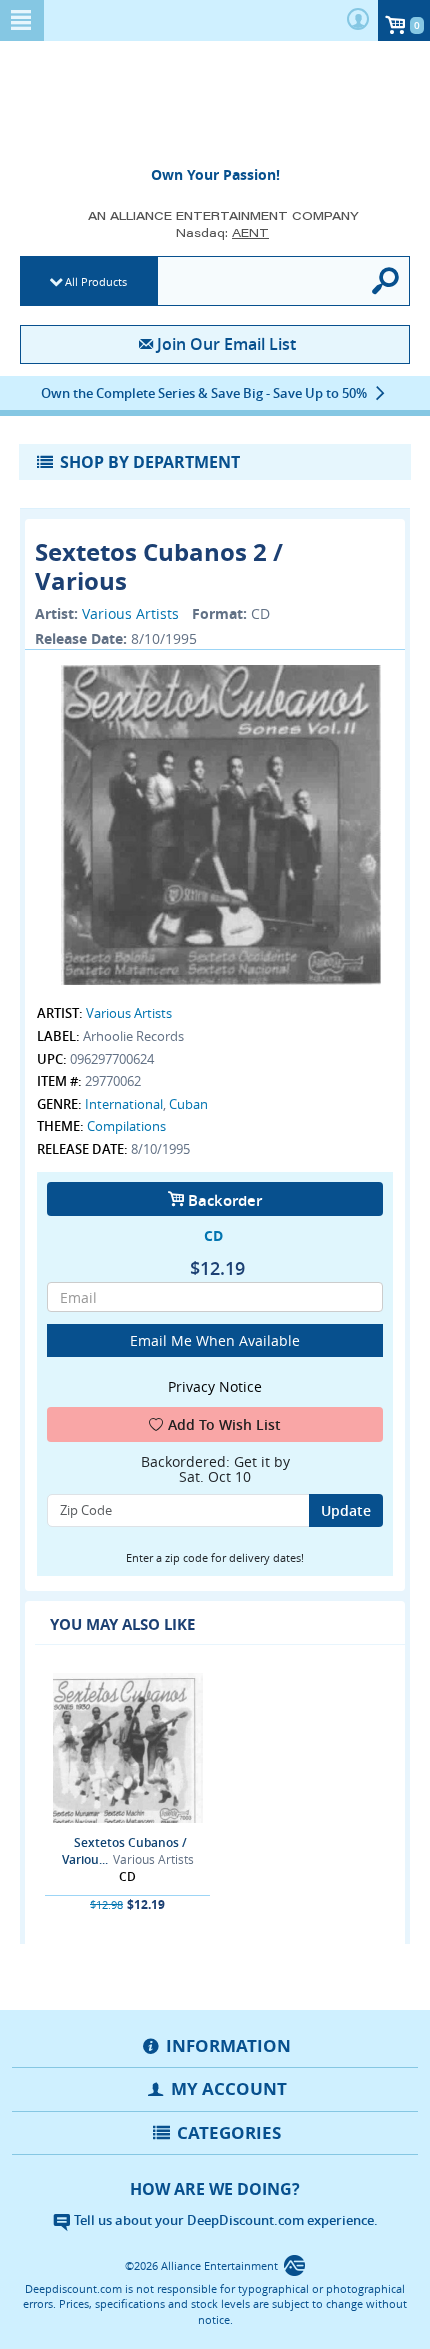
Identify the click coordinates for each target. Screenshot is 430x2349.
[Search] (386, 281)
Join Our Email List (226, 344)
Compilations (126, 1126)
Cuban (188, 1104)
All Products (96, 281)
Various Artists (130, 613)
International (124, 1104)
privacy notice (215, 1386)
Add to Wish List (224, 1424)
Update (346, 1510)
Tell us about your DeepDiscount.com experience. (224, 2220)
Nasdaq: (222, 232)
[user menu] (358, 20)
